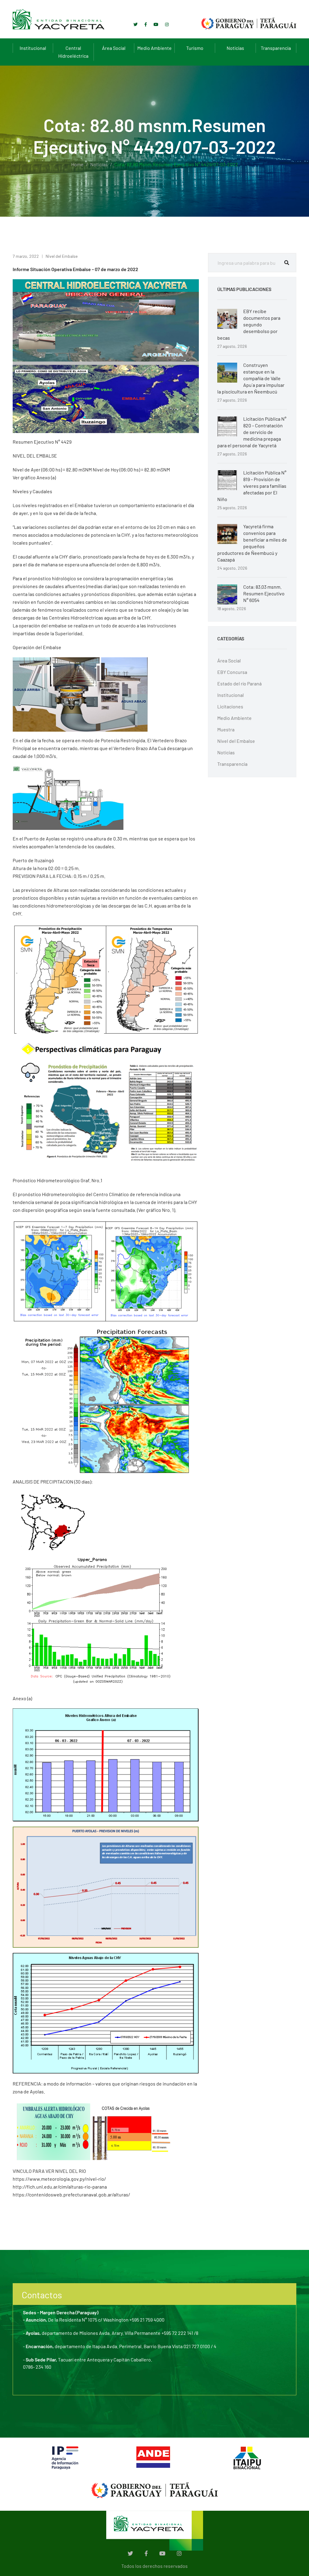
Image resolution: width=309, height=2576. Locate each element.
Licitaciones (230, 706)
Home (77, 164)
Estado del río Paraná (239, 683)
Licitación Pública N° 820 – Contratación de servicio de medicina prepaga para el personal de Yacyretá (252, 432)
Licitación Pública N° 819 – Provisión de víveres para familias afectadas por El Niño (252, 486)
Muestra (226, 729)
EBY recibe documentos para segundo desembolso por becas (249, 324)
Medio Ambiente (154, 48)
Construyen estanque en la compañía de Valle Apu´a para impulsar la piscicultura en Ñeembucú (251, 378)
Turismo (195, 48)
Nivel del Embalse (62, 256)
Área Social (114, 48)
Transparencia (276, 48)
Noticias (235, 48)
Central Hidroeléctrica (73, 52)
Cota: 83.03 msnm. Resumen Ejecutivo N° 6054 (264, 593)
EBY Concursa (232, 672)
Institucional (33, 48)
